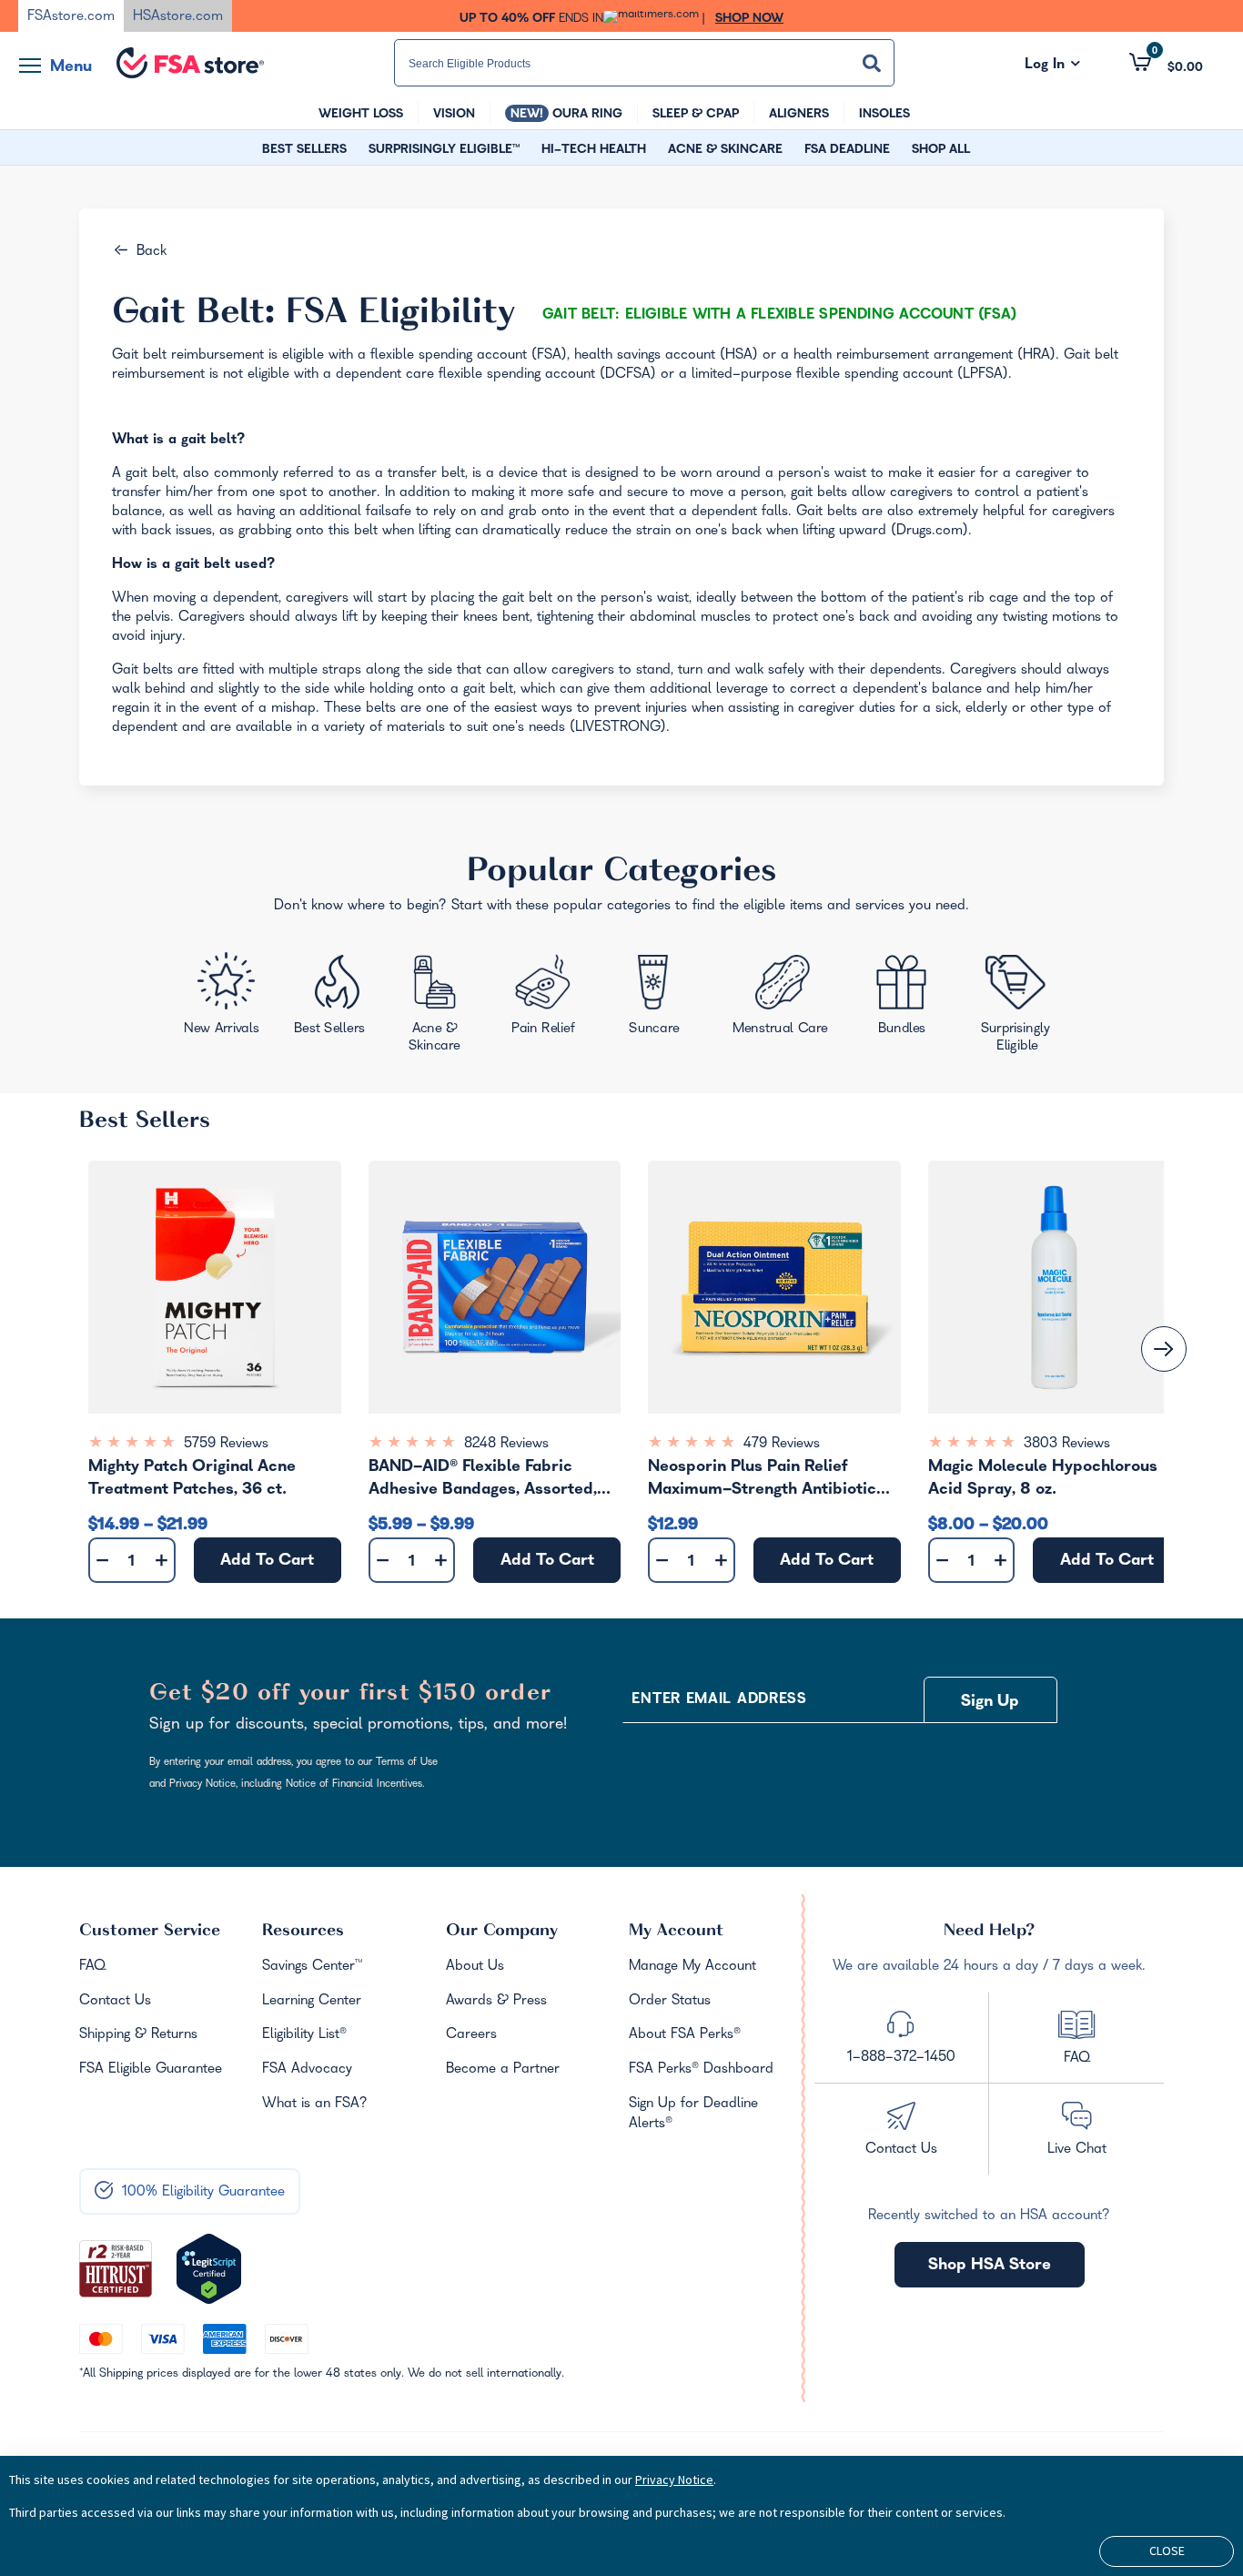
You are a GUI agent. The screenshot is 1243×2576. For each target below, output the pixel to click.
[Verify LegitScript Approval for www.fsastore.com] (209, 2269)
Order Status (670, 2002)
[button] (1166, 63)
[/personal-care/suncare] (653, 1000)
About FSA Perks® (685, 2035)
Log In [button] (1052, 66)
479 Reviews (782, 1445)
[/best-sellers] (331, 1001)
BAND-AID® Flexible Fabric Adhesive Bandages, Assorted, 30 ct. (483, 1481)
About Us (475, 1967)
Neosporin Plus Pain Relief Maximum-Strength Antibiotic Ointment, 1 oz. (762, 1481)
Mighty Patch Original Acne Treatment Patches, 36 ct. (192, 1480)
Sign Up (990, 1703)
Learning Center (312, 2002)
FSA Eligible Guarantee (151, 2070)
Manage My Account (692, 1967)
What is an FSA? (315, 2104)
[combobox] (644, 63)
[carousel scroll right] (1164, 1349)
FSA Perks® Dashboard (701, 2070)
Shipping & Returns (138, 2035)
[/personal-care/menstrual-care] (782, 999)
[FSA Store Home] (190, 63)
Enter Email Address (719, 1700)
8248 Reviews (506, 1445)
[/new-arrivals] (223, 998)
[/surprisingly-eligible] (1018, 1002)
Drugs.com (930, 532)
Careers (471, 2035)
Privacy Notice (674, 2480)
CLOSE (1167, 2551)
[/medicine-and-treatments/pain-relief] (554, 999)
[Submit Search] (872, 63)
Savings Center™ (312, 1967)
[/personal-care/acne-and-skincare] (440, 1007)
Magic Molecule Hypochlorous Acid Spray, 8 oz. (1043, 1480)
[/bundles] (906, 997)
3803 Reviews (1067, 1445)
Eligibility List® (304, 2035)
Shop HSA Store (990, 2266)
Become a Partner (503, 2070)
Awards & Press (496, 2002)
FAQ (92, 1967)
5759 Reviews (226, 1445)
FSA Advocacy (307, 2070)
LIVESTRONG (618, 728)
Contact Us (115, 2002)
